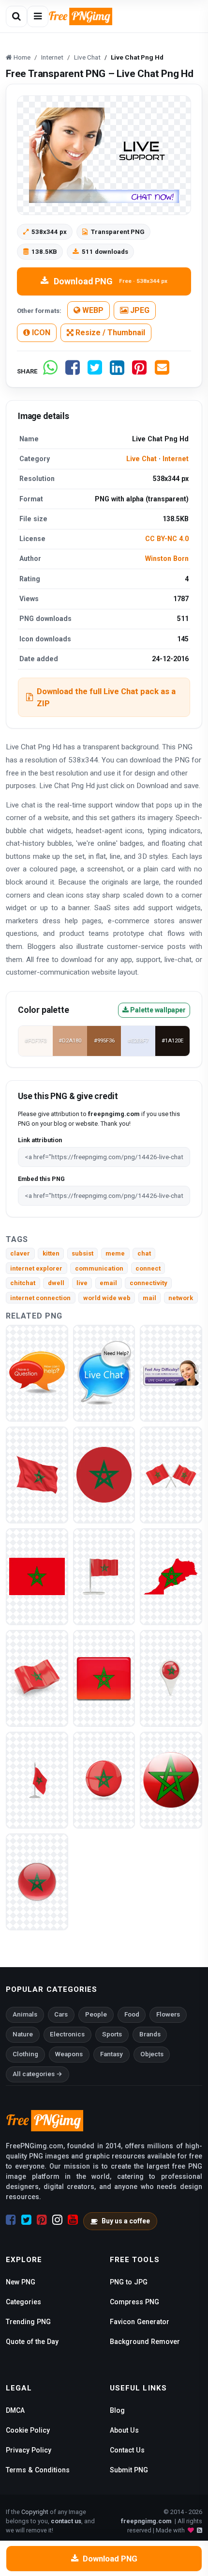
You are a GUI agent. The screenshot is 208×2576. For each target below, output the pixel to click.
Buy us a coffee (126, 2221)
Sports (112, 2034)
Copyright (35, 2512)
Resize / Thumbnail (109, 333)
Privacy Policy (29, 2450)
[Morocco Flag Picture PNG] (37, 1576)
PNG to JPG (129, 2282)
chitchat (23, 1283)
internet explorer (36, 1268)
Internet (176, 459)
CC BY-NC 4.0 (167, 539)
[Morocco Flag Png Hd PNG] (104, 1576)
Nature (23, 2034)
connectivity (149, 1283)
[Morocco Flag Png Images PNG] (104, 1678)
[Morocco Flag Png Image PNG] (171, 1779)
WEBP (92, 310)
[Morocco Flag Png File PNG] (171, 1474)
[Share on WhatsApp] (50, 371)
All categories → (37, 2074)
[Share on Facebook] (73, 371)
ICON (40, 333)
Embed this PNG (41, 1179)
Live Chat (141, 459)
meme (115, 1253)
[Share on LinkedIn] (117, 371)
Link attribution (40, 1140)
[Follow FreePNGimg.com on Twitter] (26, 2220)
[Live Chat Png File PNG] (104, 1373)
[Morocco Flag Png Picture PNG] (104, 1779)
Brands (150, 2034)
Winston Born (167, 559)
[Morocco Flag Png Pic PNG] (37, 1678)
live (82, 1283)
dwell (56, 1283)
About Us (124, 2430)
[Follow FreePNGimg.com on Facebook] (11, 2220)
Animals (25, 2014)
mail (149, 1298)
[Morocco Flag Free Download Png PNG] (37, 1779)
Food (132, 2014)
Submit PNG (129, 2470)
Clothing (25, 2054)
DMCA (15, 2410)
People (96, 2014)
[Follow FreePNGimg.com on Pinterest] (42, 2220)
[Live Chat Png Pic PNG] (37, 1373)
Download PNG (111, 281)
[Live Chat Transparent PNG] (171, 1373)
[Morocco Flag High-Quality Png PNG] (171, 1576)
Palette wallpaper (157, 1010)
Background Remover (145, 2342)
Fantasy (111, 2054)
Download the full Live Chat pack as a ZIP (106, 697)
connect (148, 1268)
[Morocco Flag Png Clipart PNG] (37, 1474)
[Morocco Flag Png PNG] (104, 1474)
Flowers (168, 2014)
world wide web (107, 1298)
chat (144, 1253)
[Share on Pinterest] (139, 371)
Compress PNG (134, 2302)
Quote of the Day (32, 2342)
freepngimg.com (146, 2521)
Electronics (67, 2034)
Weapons (69, 2054)
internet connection (40, 1298)
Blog (117, 2410)
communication (99, 1268)
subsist (82, 1253)
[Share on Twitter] (95, 371)
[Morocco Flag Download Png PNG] (37, 1881)
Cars (61, 2014)
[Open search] (16, 16)
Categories (23, 2302)
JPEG (139, 310)
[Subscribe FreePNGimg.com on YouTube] (73, 2220)
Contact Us (127, 2450)
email (108, 1283)
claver (20, 1253)
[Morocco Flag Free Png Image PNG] (171, 1678)
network (181, 1298)
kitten (51, 1253)
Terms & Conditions (38, 2470)
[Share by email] (162, 371)
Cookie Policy (28, 2430)
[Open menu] (38, 16)
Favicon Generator (140, 2322)
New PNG (21, 2282)
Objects (152, 2054)
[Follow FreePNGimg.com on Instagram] (57, 2220)
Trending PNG (28, 2322)
